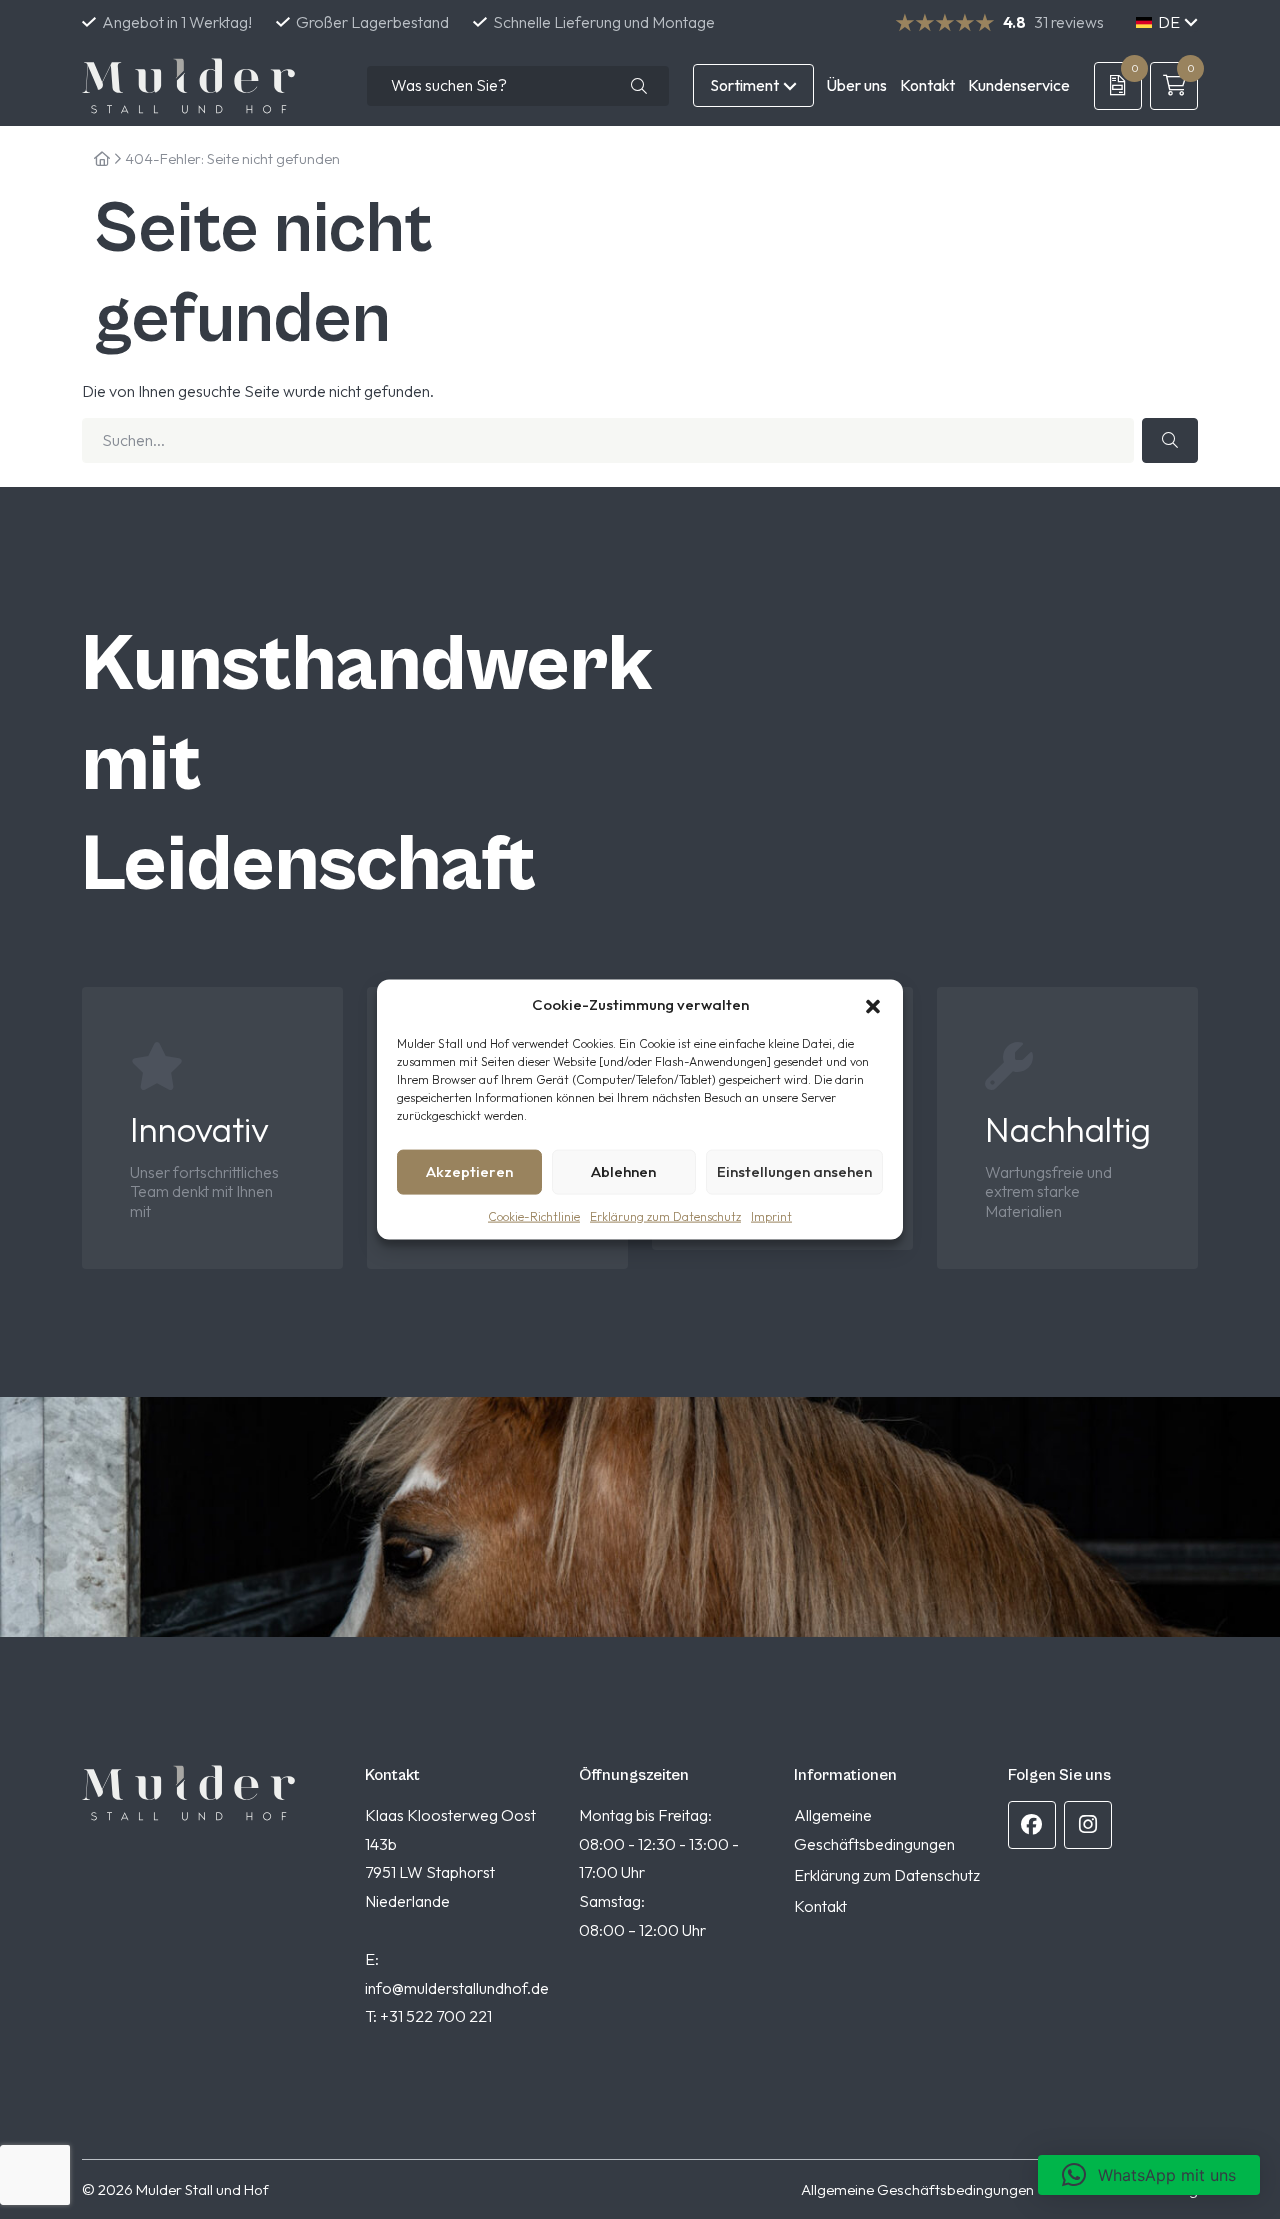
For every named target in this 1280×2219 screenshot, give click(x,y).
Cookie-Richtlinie (534, 1215)
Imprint (771, 1215)
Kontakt (927, 85)
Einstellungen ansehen (794, 1171)
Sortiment (744, 85)
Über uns (856, 85)
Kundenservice (1019, 85)
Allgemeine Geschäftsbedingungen (917, 2189)
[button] (873, 1004)
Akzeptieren (469, 1171)
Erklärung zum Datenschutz (665, 1215)
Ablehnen (623, 1171)
